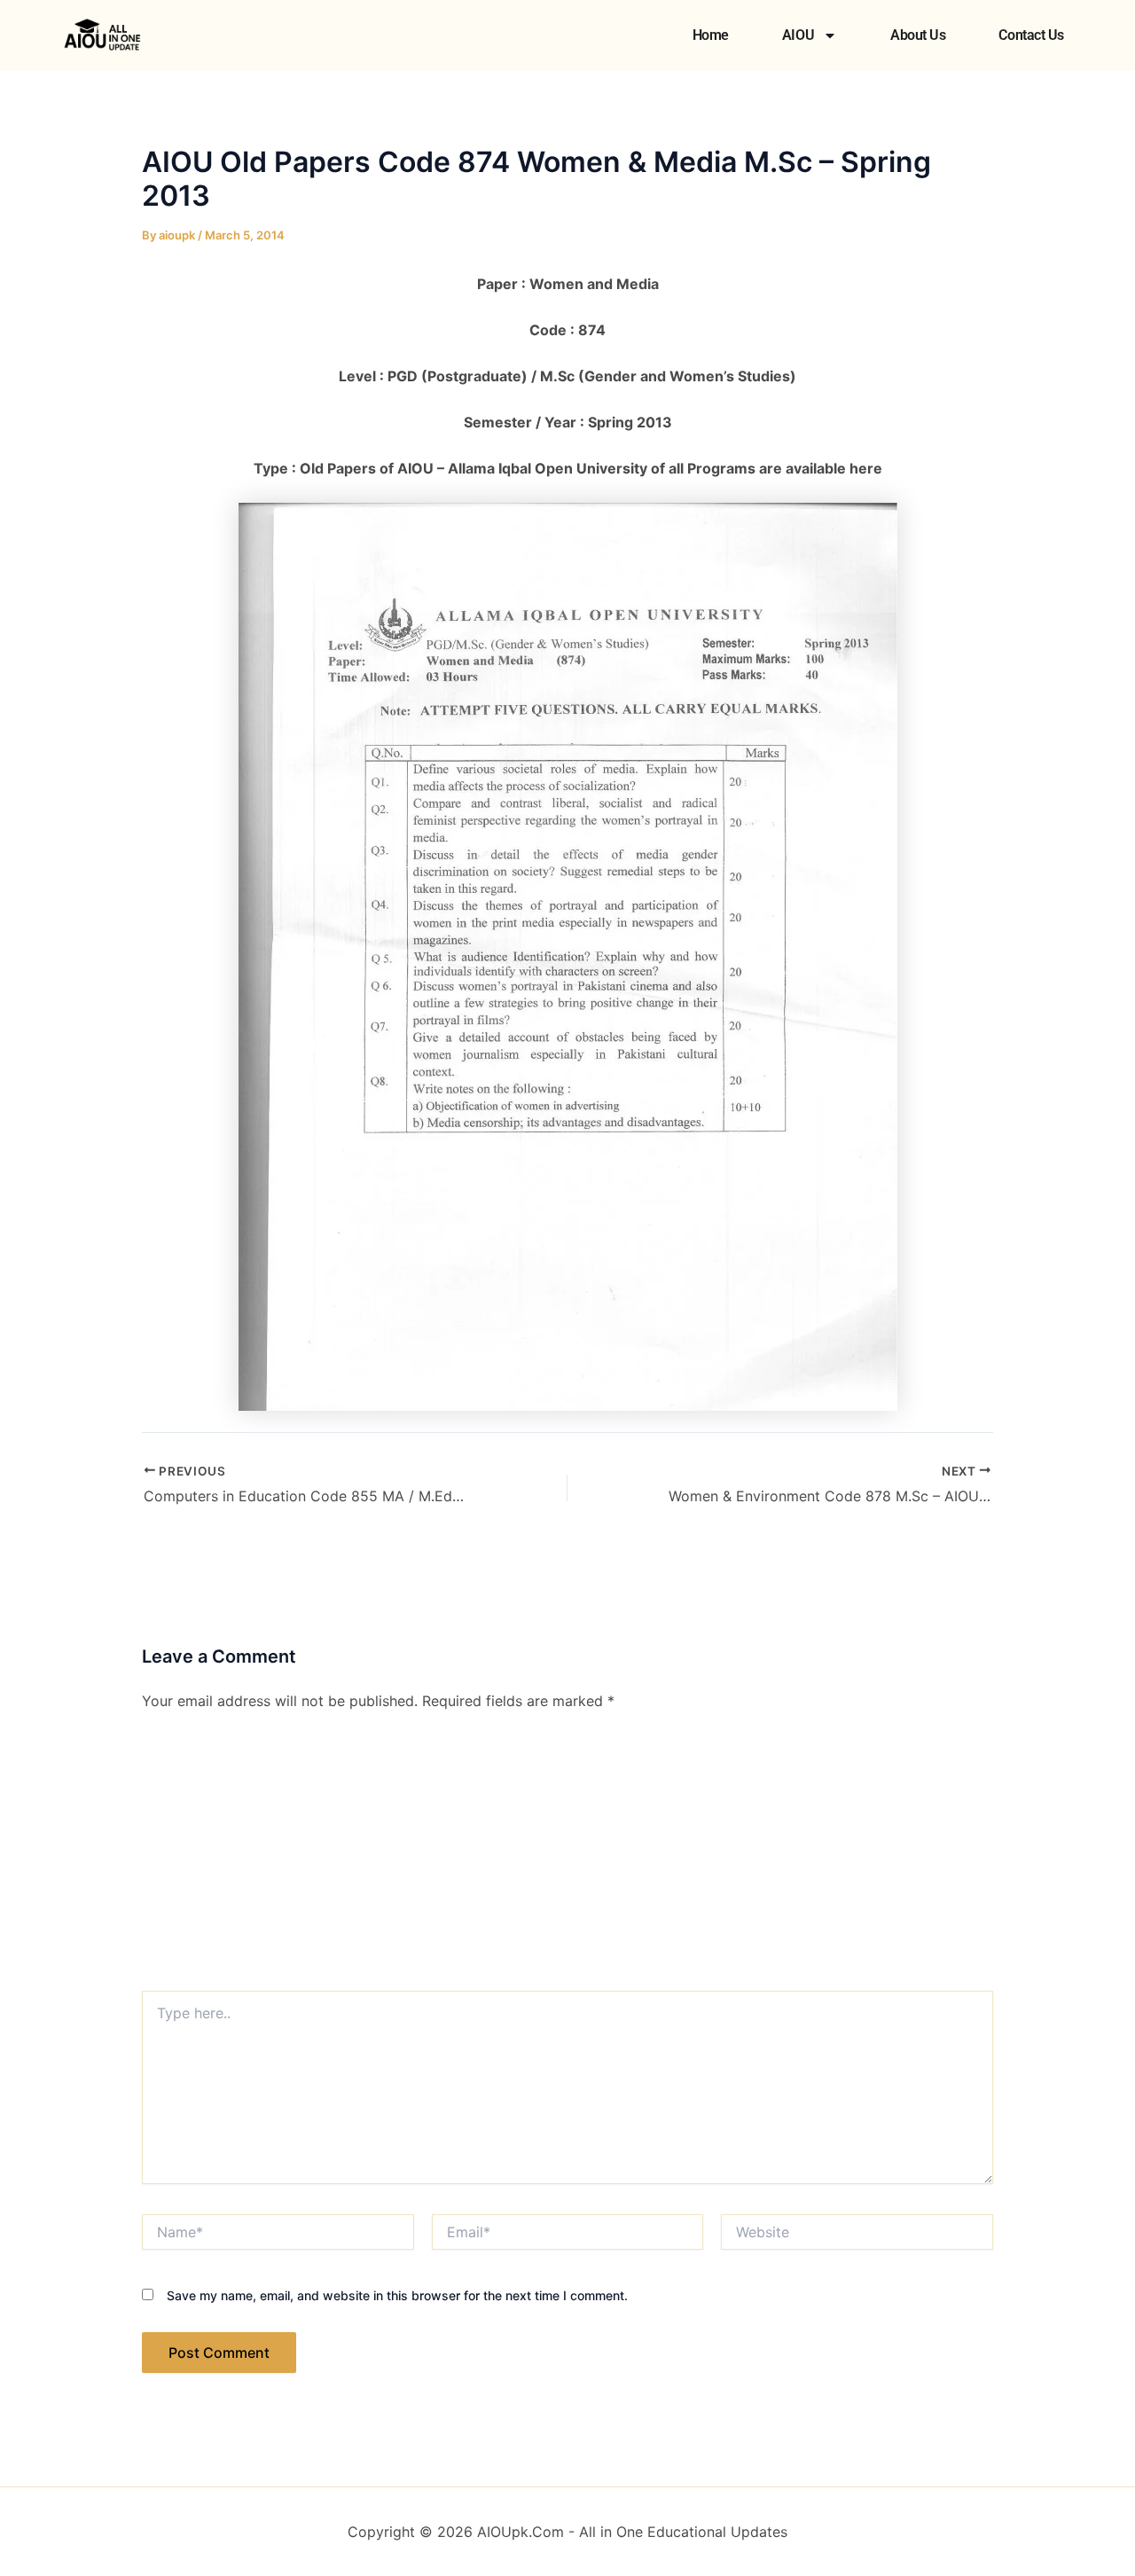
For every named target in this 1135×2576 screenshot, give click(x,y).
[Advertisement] (567, 1858)
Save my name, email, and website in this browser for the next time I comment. (397, 2295)
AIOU (798, 35)
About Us (918, 35)
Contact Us (1031, 35)
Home (711, 35)
